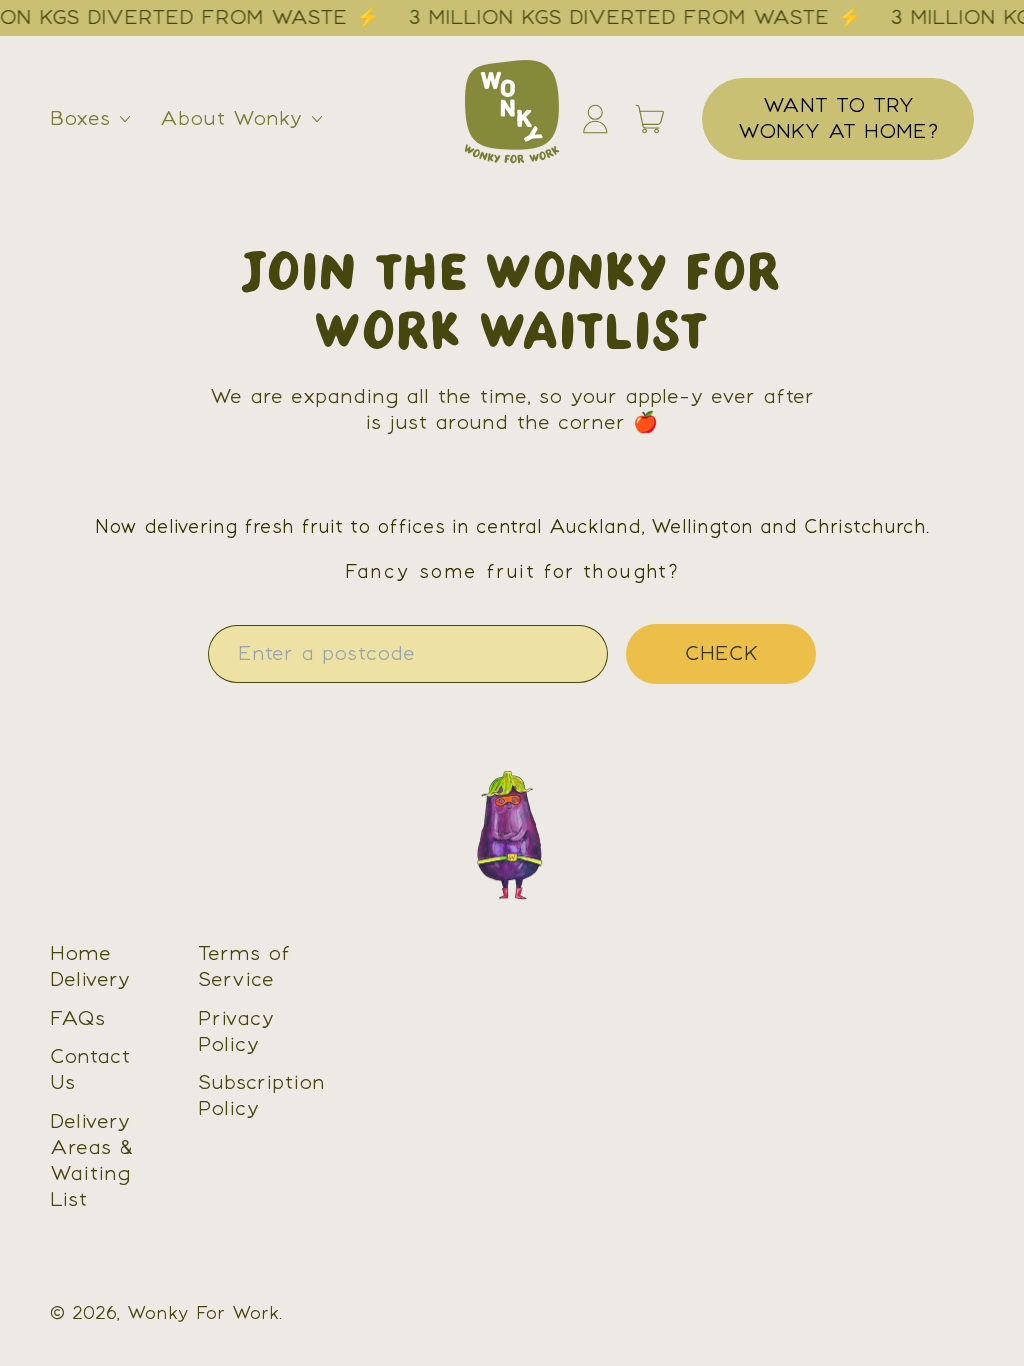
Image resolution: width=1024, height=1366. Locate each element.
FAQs (77, 1019)
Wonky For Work (203, 1314)
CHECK (721, 654)
